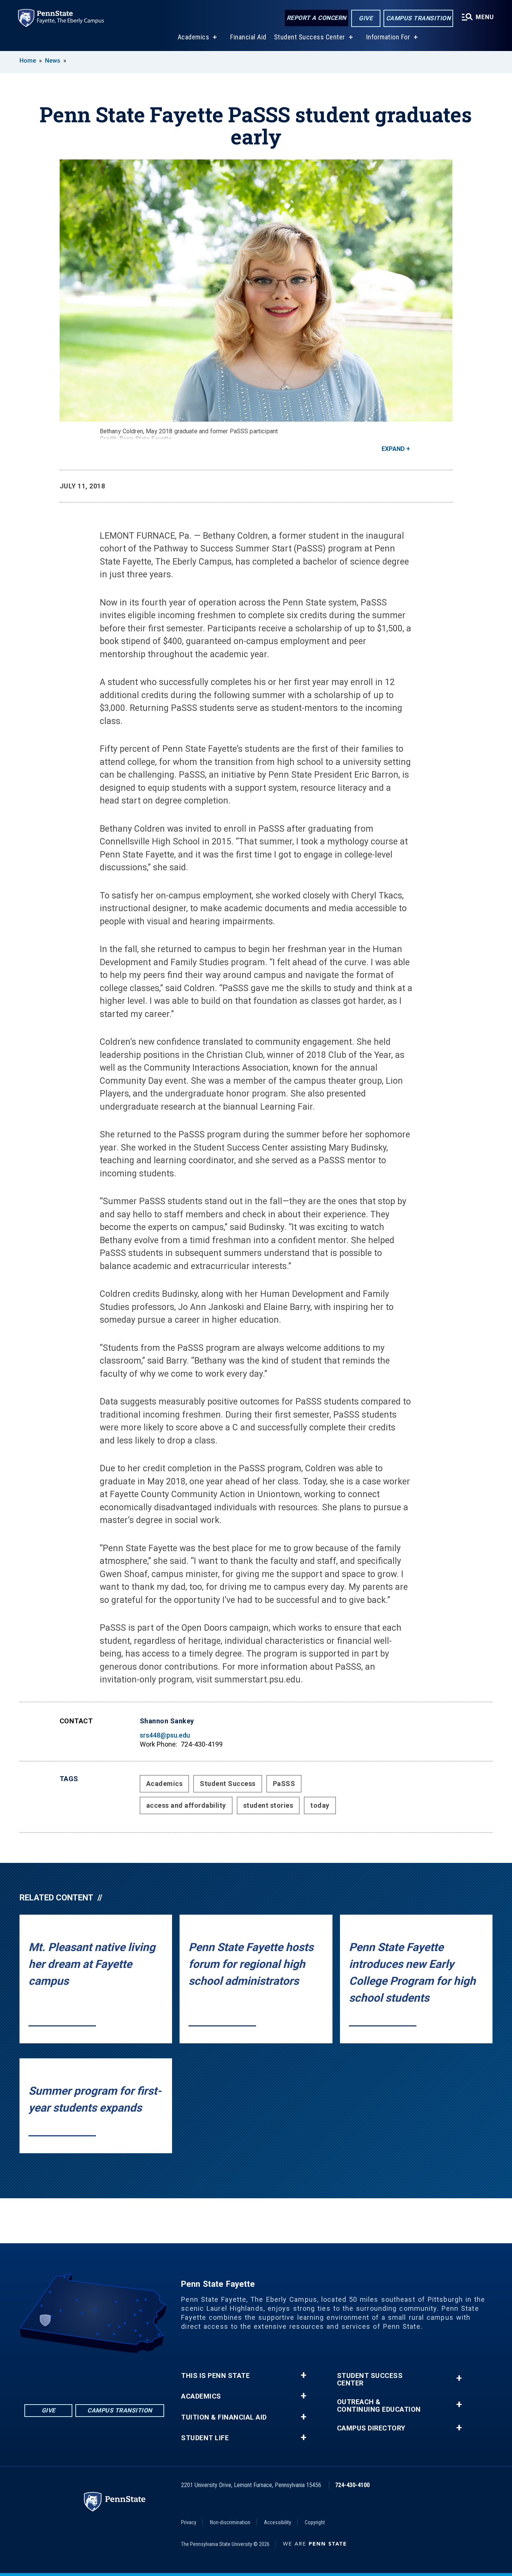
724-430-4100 (352, 2485)
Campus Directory (371, 2428)
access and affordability (186, 1805)
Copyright (315, 2522)
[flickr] (85, 2374)
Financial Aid (248, 37)
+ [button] (303, 2375)
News (53, 61)
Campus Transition (418, 18)
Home (28, 61)
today (320, 1805)
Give (366, 18)
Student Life (205, 2438)
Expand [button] (393, 449)
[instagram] (124, 2374)
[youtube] (104, 2374)
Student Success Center (310, 37)
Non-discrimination (230, 2522)
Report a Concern (317, 18)
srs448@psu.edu (165, 1735)
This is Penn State (215, 2376)
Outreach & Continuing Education (379, 2406)
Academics (194, 37)
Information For (388, 37)
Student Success (228, 1784)
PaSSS (284, 1784)
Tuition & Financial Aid (224, 2417)
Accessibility (278, 2522)
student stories (268, 1805)
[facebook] (65, 2374)
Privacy (189, 2522)
